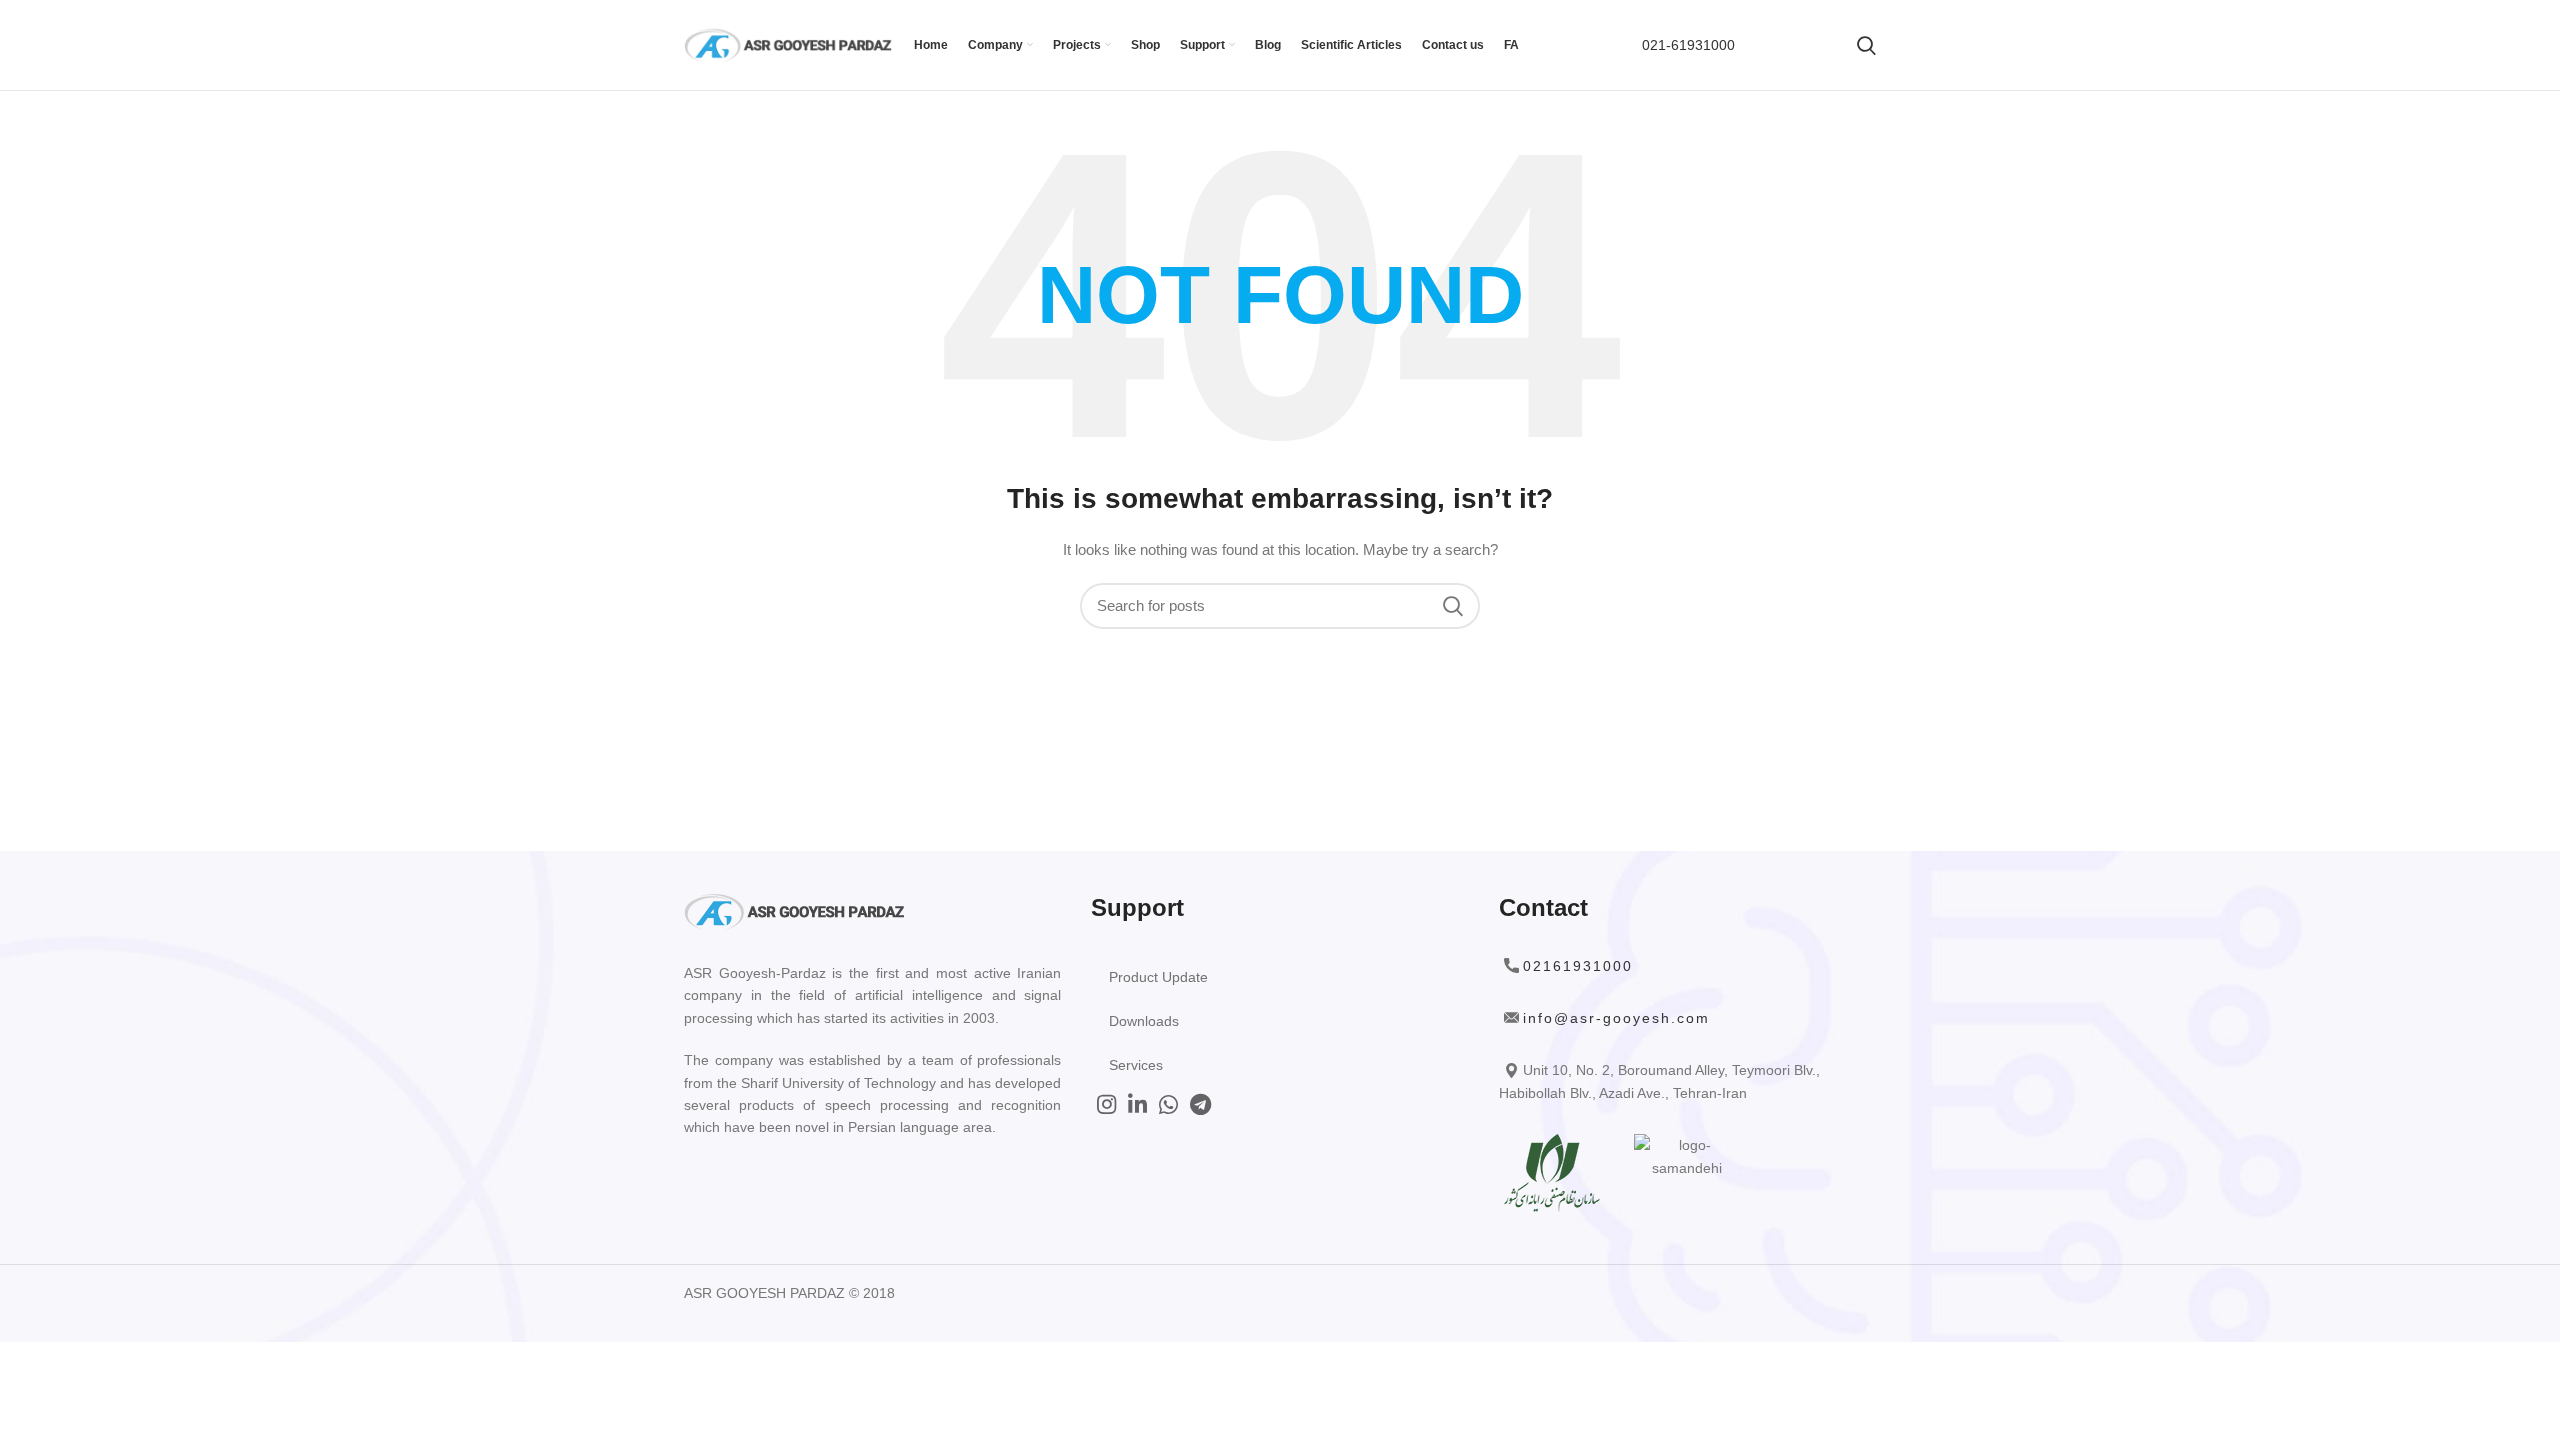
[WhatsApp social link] (1168, 1104)
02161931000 (1578, 966)
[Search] (1866, 45)
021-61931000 (1688, 45)
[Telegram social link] (1200, 1104)
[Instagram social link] (1106, 1104)
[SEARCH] (1453, 606)
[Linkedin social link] (1137, 1104)
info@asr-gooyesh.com (1616, 1018)
